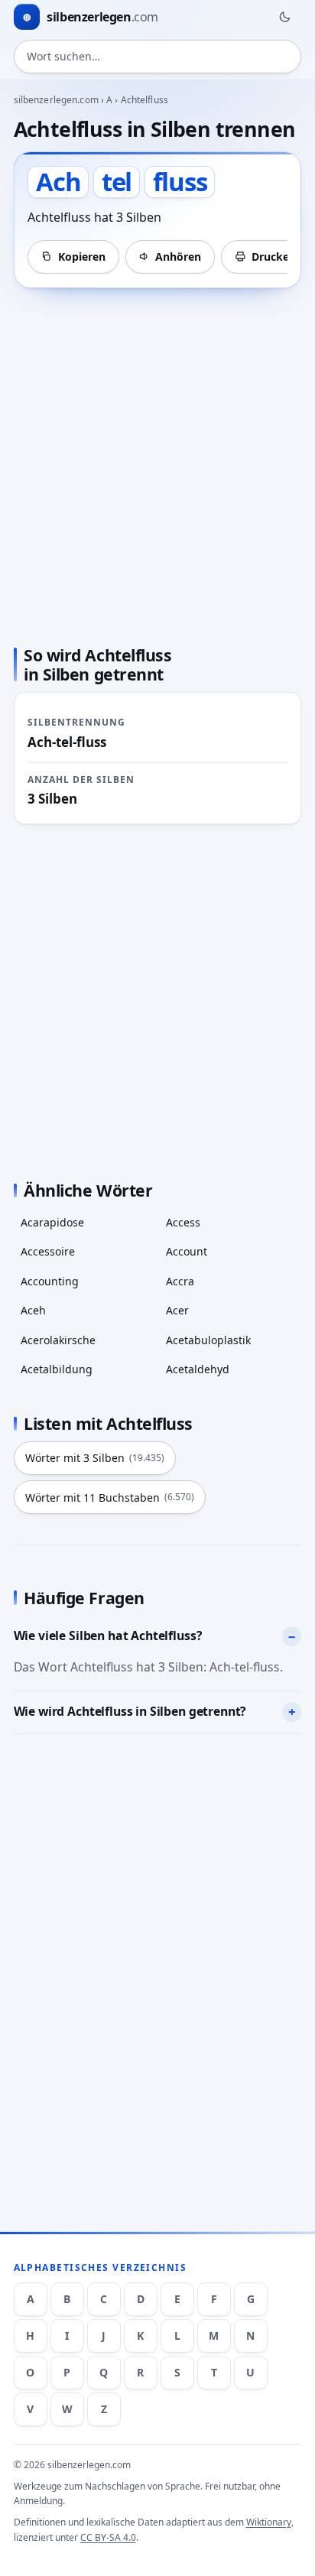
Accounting (50, 1281)
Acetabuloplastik (208, 1340)
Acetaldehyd (198, 1369)
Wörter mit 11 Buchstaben (110, 1498)
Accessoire (48, 1251)
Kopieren (82, 257)
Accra (180, 1281)
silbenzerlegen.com (56, 100)
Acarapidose (52, 1222)
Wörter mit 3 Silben (95, 1458)
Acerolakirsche (58, 1340)
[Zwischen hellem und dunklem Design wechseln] (284, 17)
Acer (177, 1310)
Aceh (33, 1310)
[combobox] (158, 57)
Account (187, 1251)
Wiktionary (269, 2522)
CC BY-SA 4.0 (108, 2537)
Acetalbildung (57, 1369)
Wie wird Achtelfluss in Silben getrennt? (130, 1711)
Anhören (178, 257)
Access (183, 1222)
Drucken (274, 257)
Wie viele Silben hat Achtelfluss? (108, 1636)
